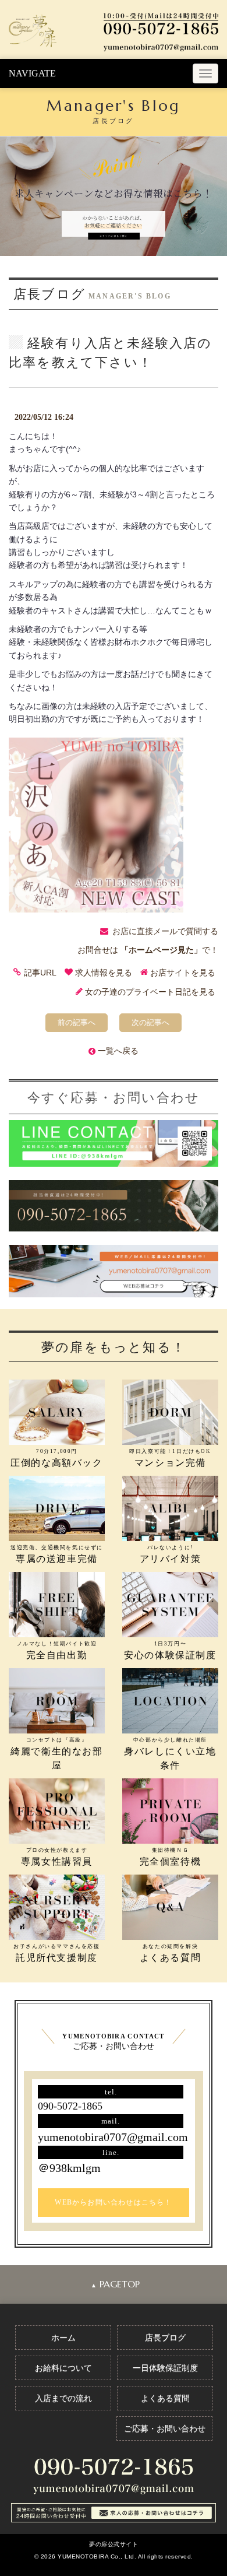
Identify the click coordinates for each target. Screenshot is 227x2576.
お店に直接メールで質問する (165, 931)
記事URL (40, 973)
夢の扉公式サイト (114, 2544)
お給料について (63, 2368)
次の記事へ (150, 1022)
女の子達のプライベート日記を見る (150, 992)
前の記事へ (77, 1022)
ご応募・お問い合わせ (165, 2428)
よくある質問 (165, 2398)
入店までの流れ (63, 2398)
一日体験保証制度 (165, 2368)
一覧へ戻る (118, 1051)
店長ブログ (165, 2338)
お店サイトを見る (183, 973)
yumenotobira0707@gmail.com (113, 2137)
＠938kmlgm (69, 2168)
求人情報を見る (104, 973)
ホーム (63, 2338)
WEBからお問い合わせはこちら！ (113, 2202)
